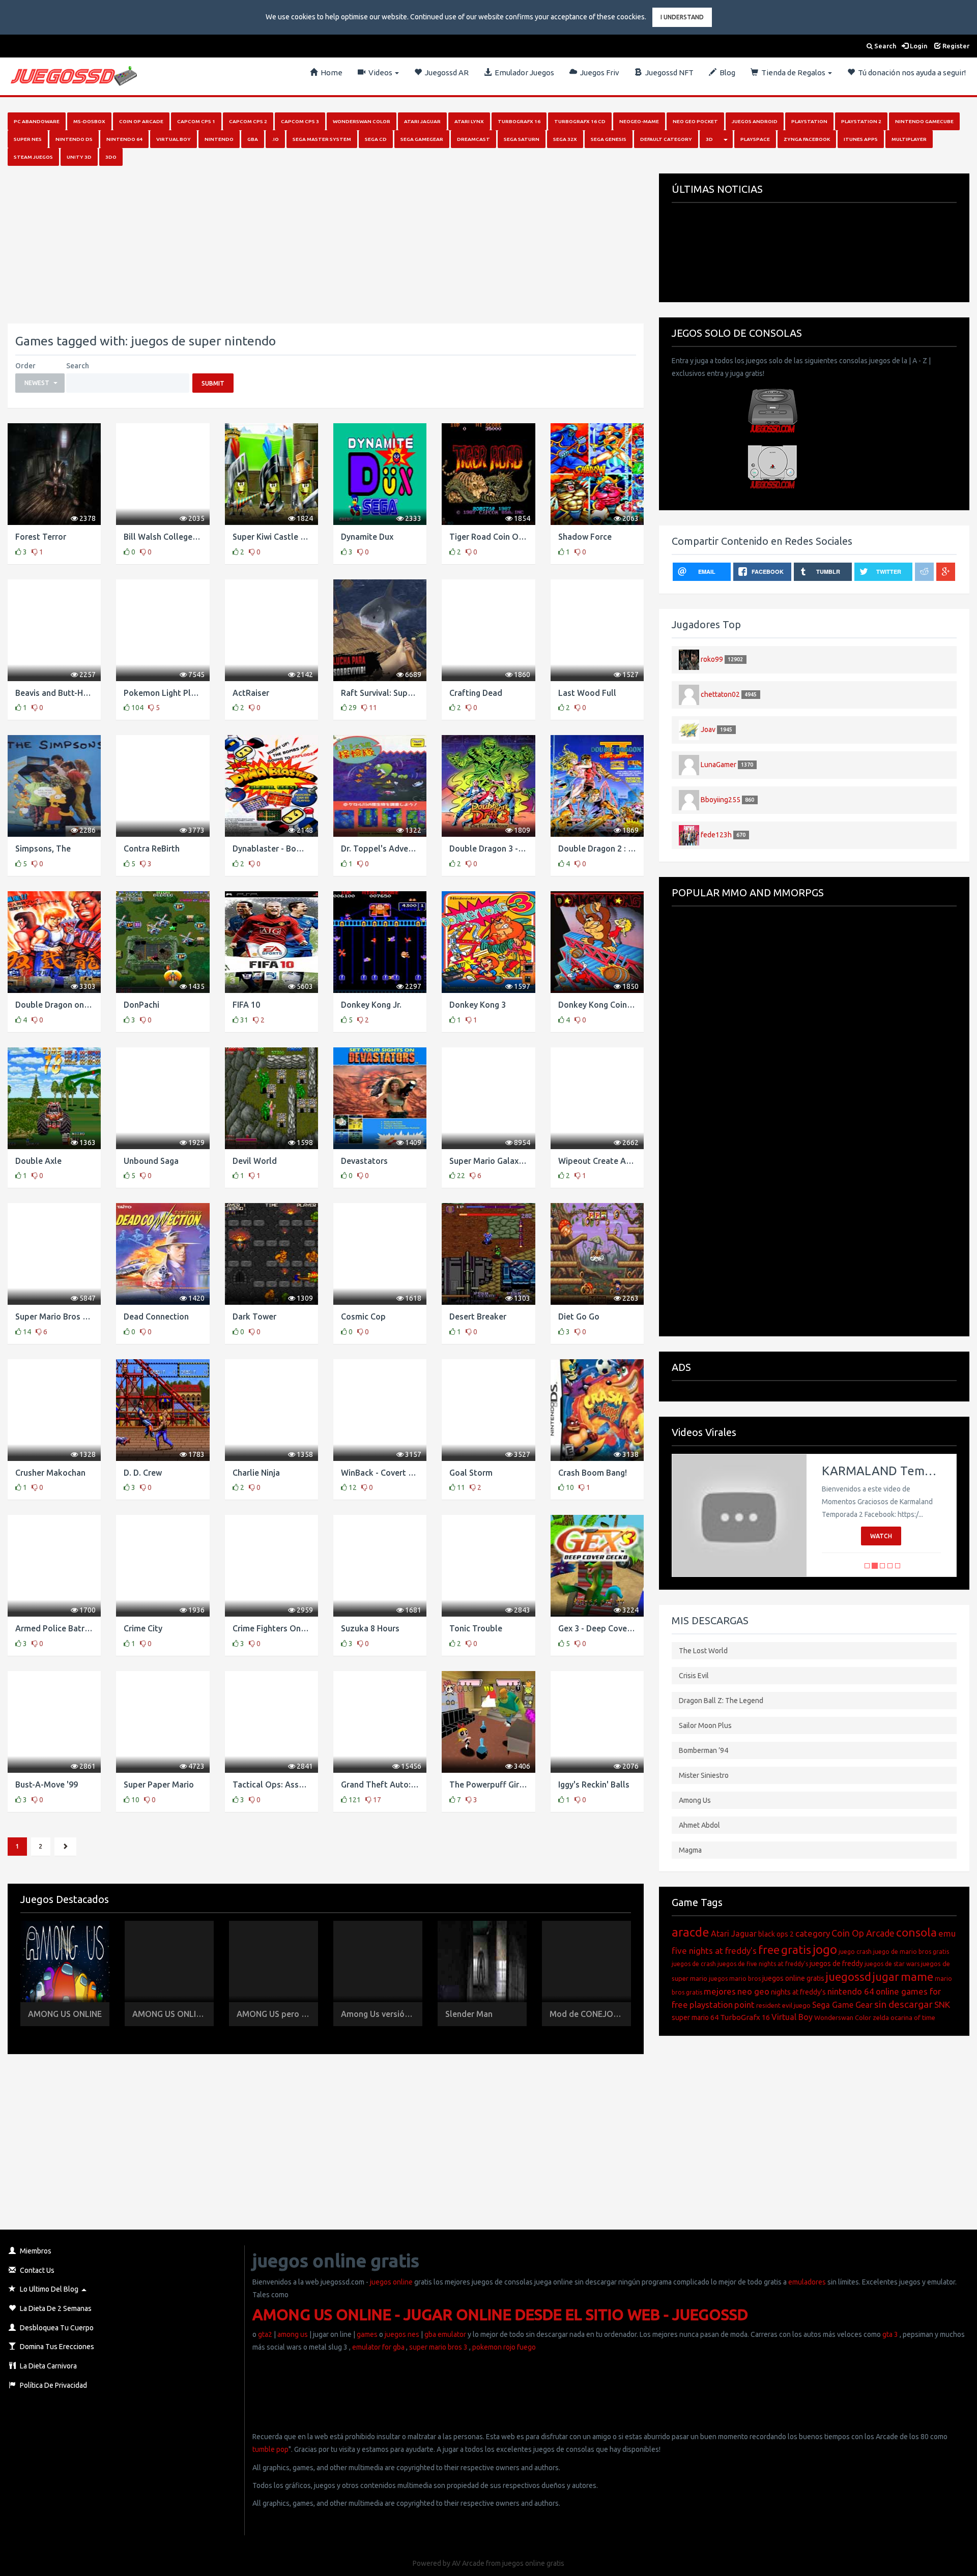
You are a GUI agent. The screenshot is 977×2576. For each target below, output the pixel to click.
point (744, 2004)
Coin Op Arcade (141, 121)
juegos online (391, 2282)
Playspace (755, 139)
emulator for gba (378, 2347)
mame (917, 1977)
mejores (720, 1991)
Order (25, 366)
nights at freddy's (798, 1992)
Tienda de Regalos (793, 72)
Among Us (695, 1800)
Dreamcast (473, 139)
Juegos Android (755, 121)
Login (918, 46)
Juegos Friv (598, 72)
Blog (726, 72)
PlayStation (809, 121)
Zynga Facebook (807, 139)
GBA (253, 139)
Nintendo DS (74, 139)
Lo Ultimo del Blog (48, 2289)
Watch (881, 1536)
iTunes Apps (861, 139)
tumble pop (270, 2449)
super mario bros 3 (438, 2347)
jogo (825, 1950)
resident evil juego (783, 2005)
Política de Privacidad (53, 2385)
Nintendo (219, 139)
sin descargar (903, 2004)
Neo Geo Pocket (695, 121)
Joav (708, 729)
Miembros (35, 2251)
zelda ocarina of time (904, 2017)
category (813, 1933)
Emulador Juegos (523, 72)
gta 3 (890, 2334)
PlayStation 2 (861, 121)
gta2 (265, 2334)
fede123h (716, 834)
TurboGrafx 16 (745, 2017)
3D (709, 139)
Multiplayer (909, 139)
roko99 (712, 659)
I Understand (682, 17)
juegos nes (402, 2334)
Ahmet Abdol (699, 1825)
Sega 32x (565, 139)
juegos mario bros (735, 1979)
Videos (380, 72)
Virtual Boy (174, 139)
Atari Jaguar (422, 121)
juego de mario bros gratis (911, 1952)
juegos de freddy (836, 1964)
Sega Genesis (609, 139)
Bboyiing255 (721, 799)
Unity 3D (79, 157)
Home (330, 72)
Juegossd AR (445, 72)
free (769, 1950)
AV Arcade (468, 2563)
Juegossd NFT (668, 72)
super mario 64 (695, 2017)
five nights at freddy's (714, 1951)
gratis (796, 1950)
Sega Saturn (522, 139)
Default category (666, 139)
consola (916, 1932)
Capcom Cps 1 (196, 121)
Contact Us (36, 2270)
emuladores (807, 2282)
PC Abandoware (37, 121)
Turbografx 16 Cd (580, 121)
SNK (942, 2004)
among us (293, 2334)
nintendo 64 (851, 1991)
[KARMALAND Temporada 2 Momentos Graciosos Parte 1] (739, 1515)
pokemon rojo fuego (504, 2347)
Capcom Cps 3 (300, 121)
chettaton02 (720, 694)
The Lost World (703, 1651)
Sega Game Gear (842, 2005)
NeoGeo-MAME (639, 121)
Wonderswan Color (362, 121)
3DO (111, 157)
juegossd (849, 1977)
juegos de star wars (892, 1964)
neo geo (753, 1991)
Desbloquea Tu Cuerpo (56, 2328)
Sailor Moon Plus (705, 1725)
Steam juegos (33, 157)
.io (275, 139)
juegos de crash (694, 1964)
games (367, 2334)
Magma (690, 1850)
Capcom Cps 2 (248, 121)
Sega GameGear (422, 139)
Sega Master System (322, 139)
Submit (213, 383)
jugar (886, 1977)
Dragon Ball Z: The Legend (721, 1701)
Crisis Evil (694, 1676)
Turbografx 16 (519, 121)
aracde (691, 1932)
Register (955, 46)
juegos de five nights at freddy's (763, 1964)
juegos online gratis (793, 1978)
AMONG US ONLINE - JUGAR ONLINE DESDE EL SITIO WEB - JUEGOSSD (500, 2315)
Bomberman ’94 (703, 1750)
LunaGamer (719, 764)
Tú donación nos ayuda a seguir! (910, 72)
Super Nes (28, 139)
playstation (711, 2004)
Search (884, 46)
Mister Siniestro (704, 1775)
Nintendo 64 (124, 139)
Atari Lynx (469, 121)
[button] (40, 383)
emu (947, 1933)
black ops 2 (776, 1934)
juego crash (855, 1952)
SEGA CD (376, 139)
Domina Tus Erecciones (56, 2347)
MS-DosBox (89, 121)
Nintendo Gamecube (924, 121)
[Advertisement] (313, 245)
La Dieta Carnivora (48, 2366)
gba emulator (445, 2334)
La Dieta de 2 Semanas (55, 2308)
